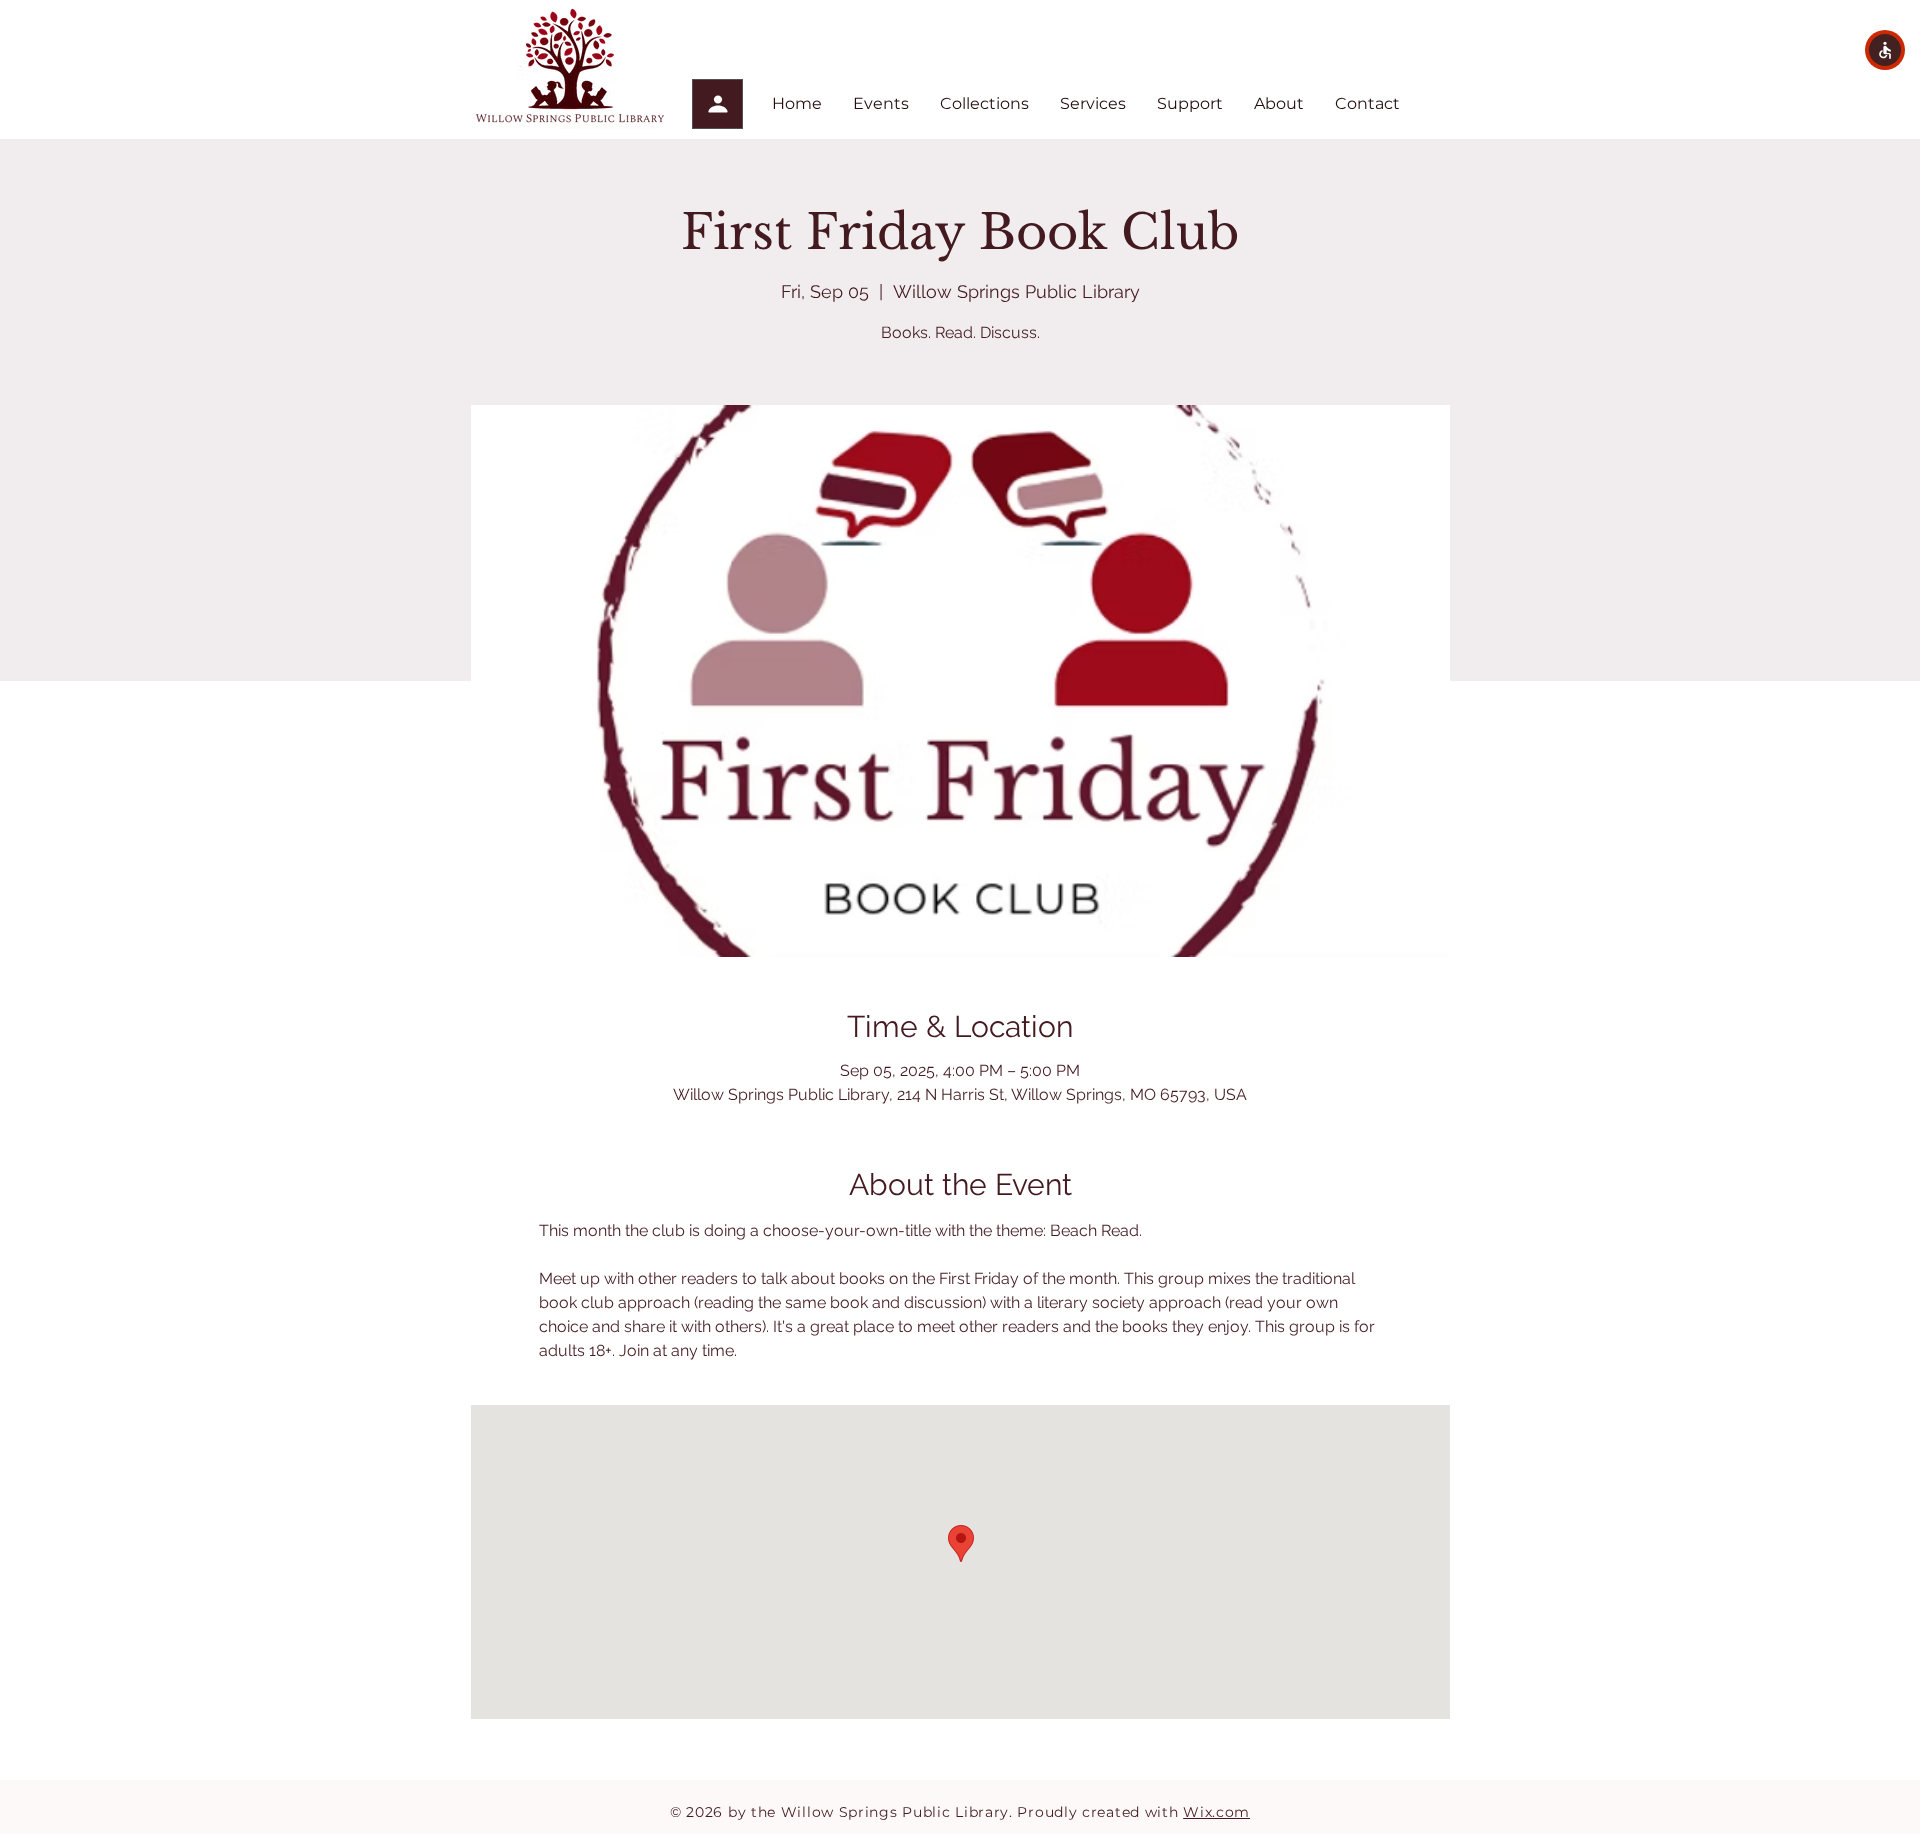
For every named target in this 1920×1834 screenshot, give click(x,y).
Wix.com (1216, 1812)
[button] (1885, 50)
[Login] (717, 104)
